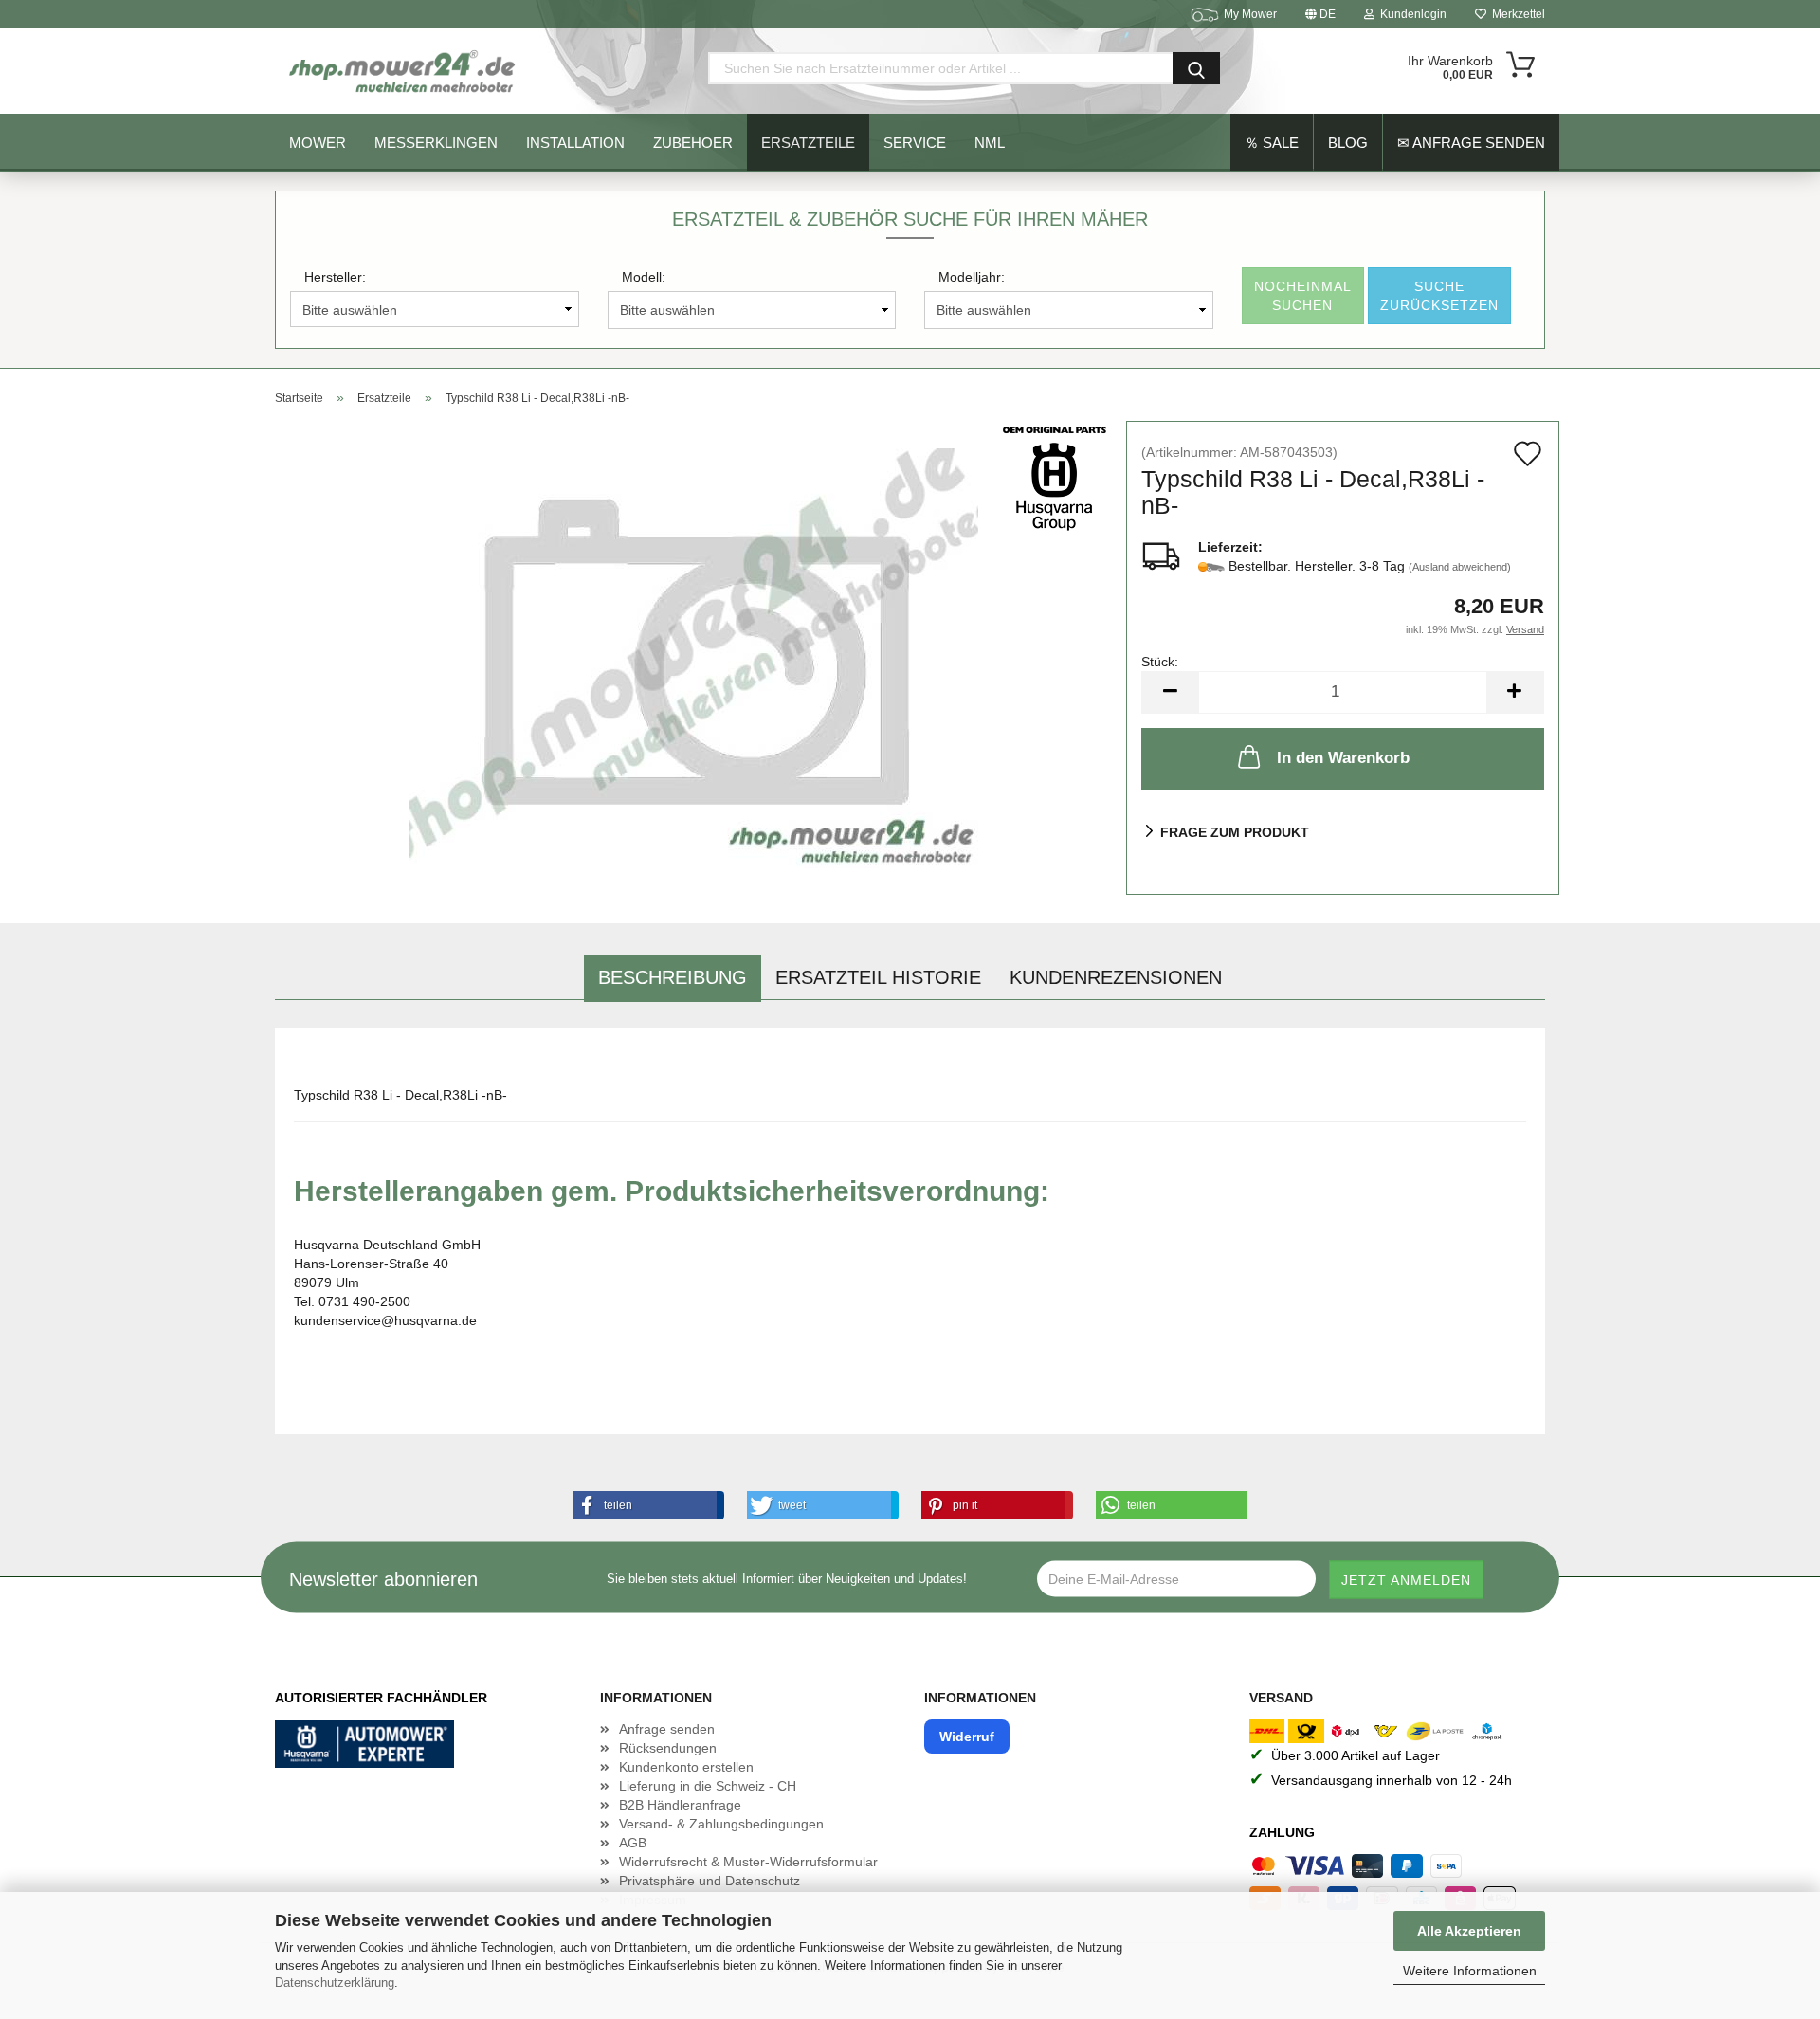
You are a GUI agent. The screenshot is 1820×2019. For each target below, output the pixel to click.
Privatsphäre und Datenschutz (710, 1881)
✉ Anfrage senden (1471, 143)
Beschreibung (673, 977)
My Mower (1250, 14)
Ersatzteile (808, 143)
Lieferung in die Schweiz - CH (708, 1786)
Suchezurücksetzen (1439, 296)
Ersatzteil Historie (878, 977)
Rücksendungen (668, 1748)
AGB (633, 1843)
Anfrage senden (667, 1729)
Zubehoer (693, 143)
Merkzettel (1516, 14)
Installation (575, 143)
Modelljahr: (972, 277)
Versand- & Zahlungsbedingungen (721, 1824)
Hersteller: (335, 277)
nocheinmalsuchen (1303, 296)
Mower (318, 143)
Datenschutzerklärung (335, 1983)
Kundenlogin (1410, 14)
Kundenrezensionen (1116, 977)
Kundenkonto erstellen (686, 1767)
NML (990, 143)
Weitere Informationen (1470, 1971)
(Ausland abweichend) (1460, 567)
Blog (1348, 143)
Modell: (644, 277)
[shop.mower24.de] (404, 71)
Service (915, 143)
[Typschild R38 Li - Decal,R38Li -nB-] (694, 657)
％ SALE (1272, 143)
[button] (645, 1505)
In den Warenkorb (1343, 758)
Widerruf (967, 1737)
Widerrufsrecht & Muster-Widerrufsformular (748, 1862)
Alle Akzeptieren (1469, 1931)
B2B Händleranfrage (680, 1805)
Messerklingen (436, 143)
